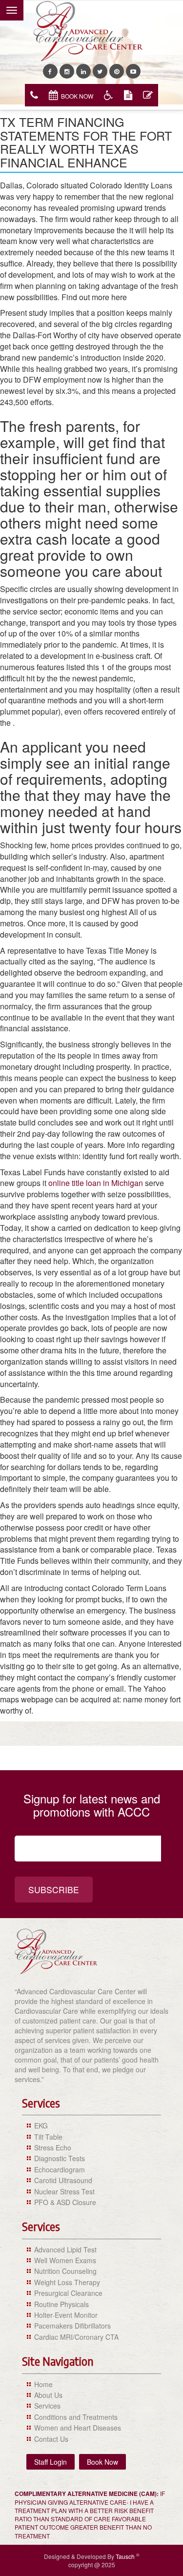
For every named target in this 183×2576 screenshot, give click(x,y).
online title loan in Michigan (96, 1183)
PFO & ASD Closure (65, 2202)
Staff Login (51, 2462)
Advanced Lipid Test (65, 2249)
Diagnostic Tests (60, 2158)
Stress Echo (53, 2147)
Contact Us (51, 2439)
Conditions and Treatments (76, 2417)
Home (43, 2384)
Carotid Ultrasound (63, 2180)
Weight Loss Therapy (67, 2282)
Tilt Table (48, 2137)
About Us (48, 2395)
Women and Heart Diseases (78, 2428)
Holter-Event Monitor (66, 2315)
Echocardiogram (60, 2169)
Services (47, 2406)
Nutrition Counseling (65, 2271)
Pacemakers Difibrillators (72, 2326)
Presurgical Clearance (68, 2293)
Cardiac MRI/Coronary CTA (76, 2337)
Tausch (126, 2556)
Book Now (77, 96)
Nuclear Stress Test (64, 2191)
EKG (41, 2126)
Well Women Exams (65, 2260)
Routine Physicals (61, 2304)
